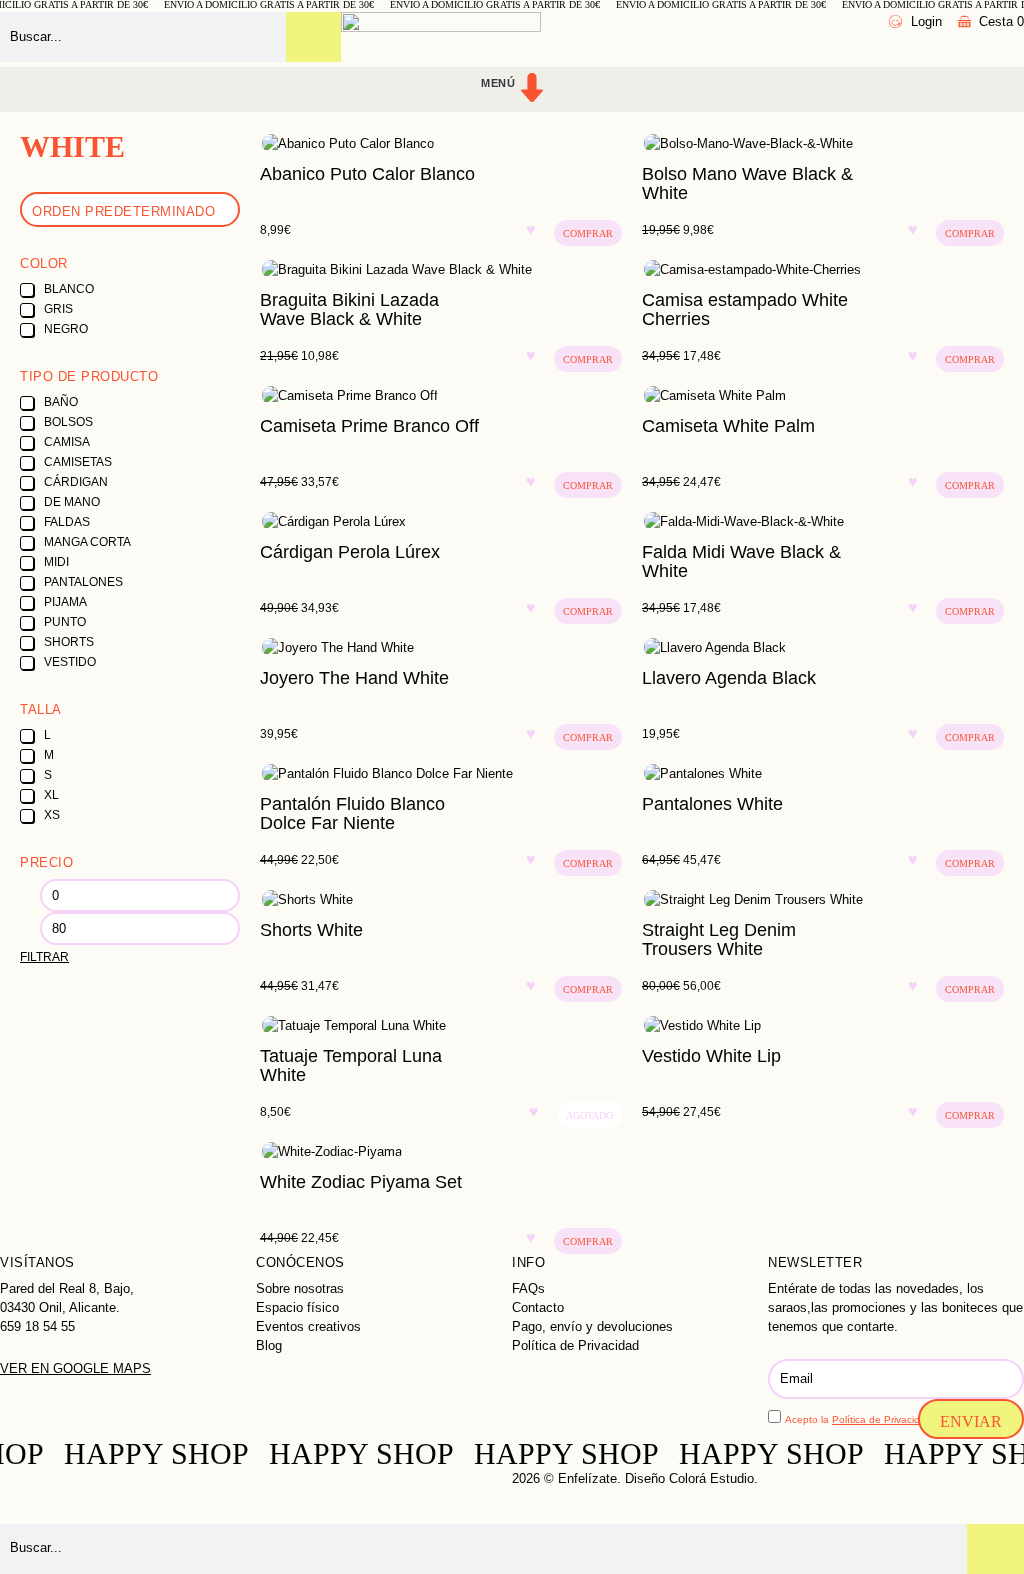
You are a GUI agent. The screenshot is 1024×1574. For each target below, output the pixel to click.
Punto (65, 622)
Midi (56, 562)
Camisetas (78, 462)
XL (51, 795)
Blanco (69, 289)
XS (52, 815)
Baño (61, 402)
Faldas (67, 522)
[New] (823, 647)
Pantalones (83, 582)
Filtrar (44, 957)
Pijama (65, 602)
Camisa (67, 442)
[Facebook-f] (196, 1494)
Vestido (70, 662)
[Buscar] (313, 37)
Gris (58, 309)
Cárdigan (76, 482)
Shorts (69, 642)
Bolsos (68, 422)
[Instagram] (25, 1494)
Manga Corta (87, 542)
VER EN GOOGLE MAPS (75, 1368)
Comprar (588, 233)
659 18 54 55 (37, 1326)
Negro (66, 329)
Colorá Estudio (711, 1478)
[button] (512, 89)
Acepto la (860, 1419)
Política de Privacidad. (883, 1419)
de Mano (72, 502)
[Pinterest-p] (366, 1494)
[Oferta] (823, 143)
